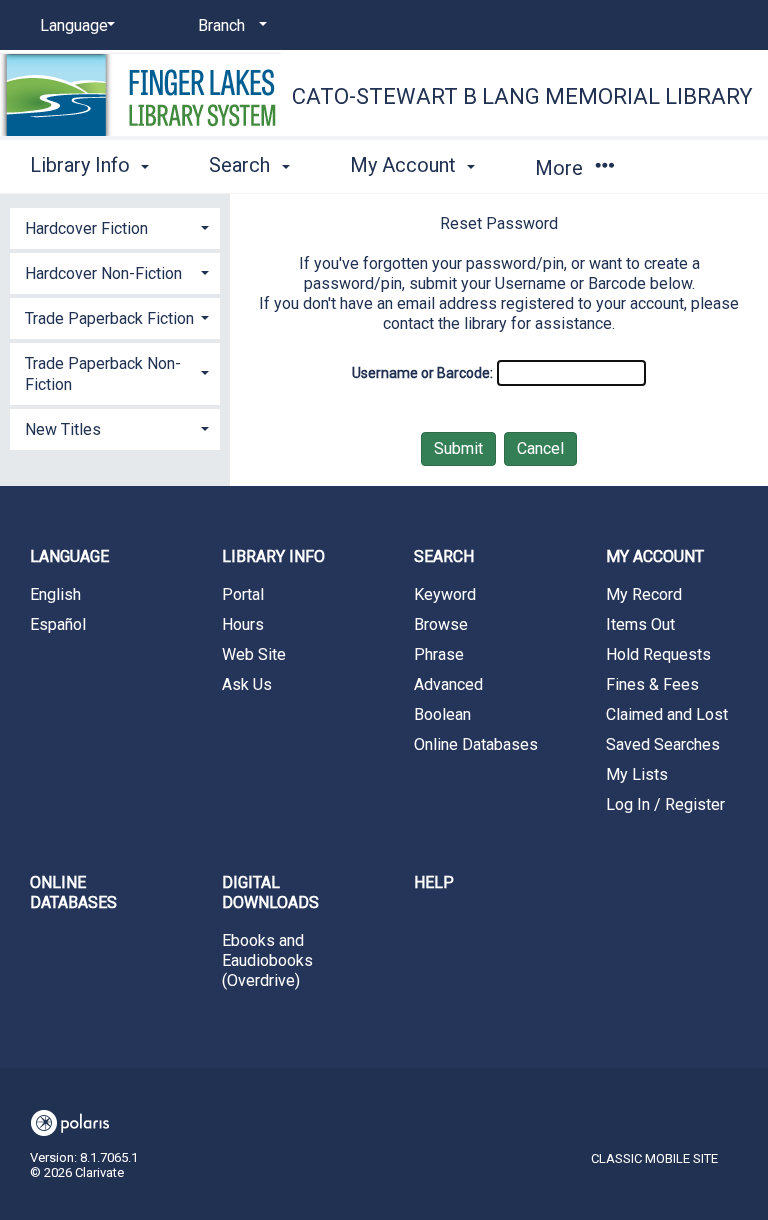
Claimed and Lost (667, 714)
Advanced (448, 684)
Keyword (445, 594)
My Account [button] (405, 165)
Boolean (442, 714)
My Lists (637, 774)
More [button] (561, 168)
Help (434, 882)
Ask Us (247, 684)
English (55, 594)
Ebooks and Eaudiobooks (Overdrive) (267, 960)
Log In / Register (665, 804)
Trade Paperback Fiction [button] (109, 318)
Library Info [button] (82, 165)
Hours (243, 624)
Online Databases (476, 744)
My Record (644, 594)
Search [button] (242, 165)
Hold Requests (658, 654)
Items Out (640, 624)
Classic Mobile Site (654, 1158)
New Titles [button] (63, 429)
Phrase (439, 654)
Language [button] (69, 556)
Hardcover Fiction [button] (86, 228)
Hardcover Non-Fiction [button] (103, 273)
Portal (243, 594)
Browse (441, 624)
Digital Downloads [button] (270, 892)
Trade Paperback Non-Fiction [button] (103, 374)
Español (58, 624)
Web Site (254, 654)
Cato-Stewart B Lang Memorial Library (522, 96)
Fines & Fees (652, 684)
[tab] (115, 226)
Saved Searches (663, 744)
